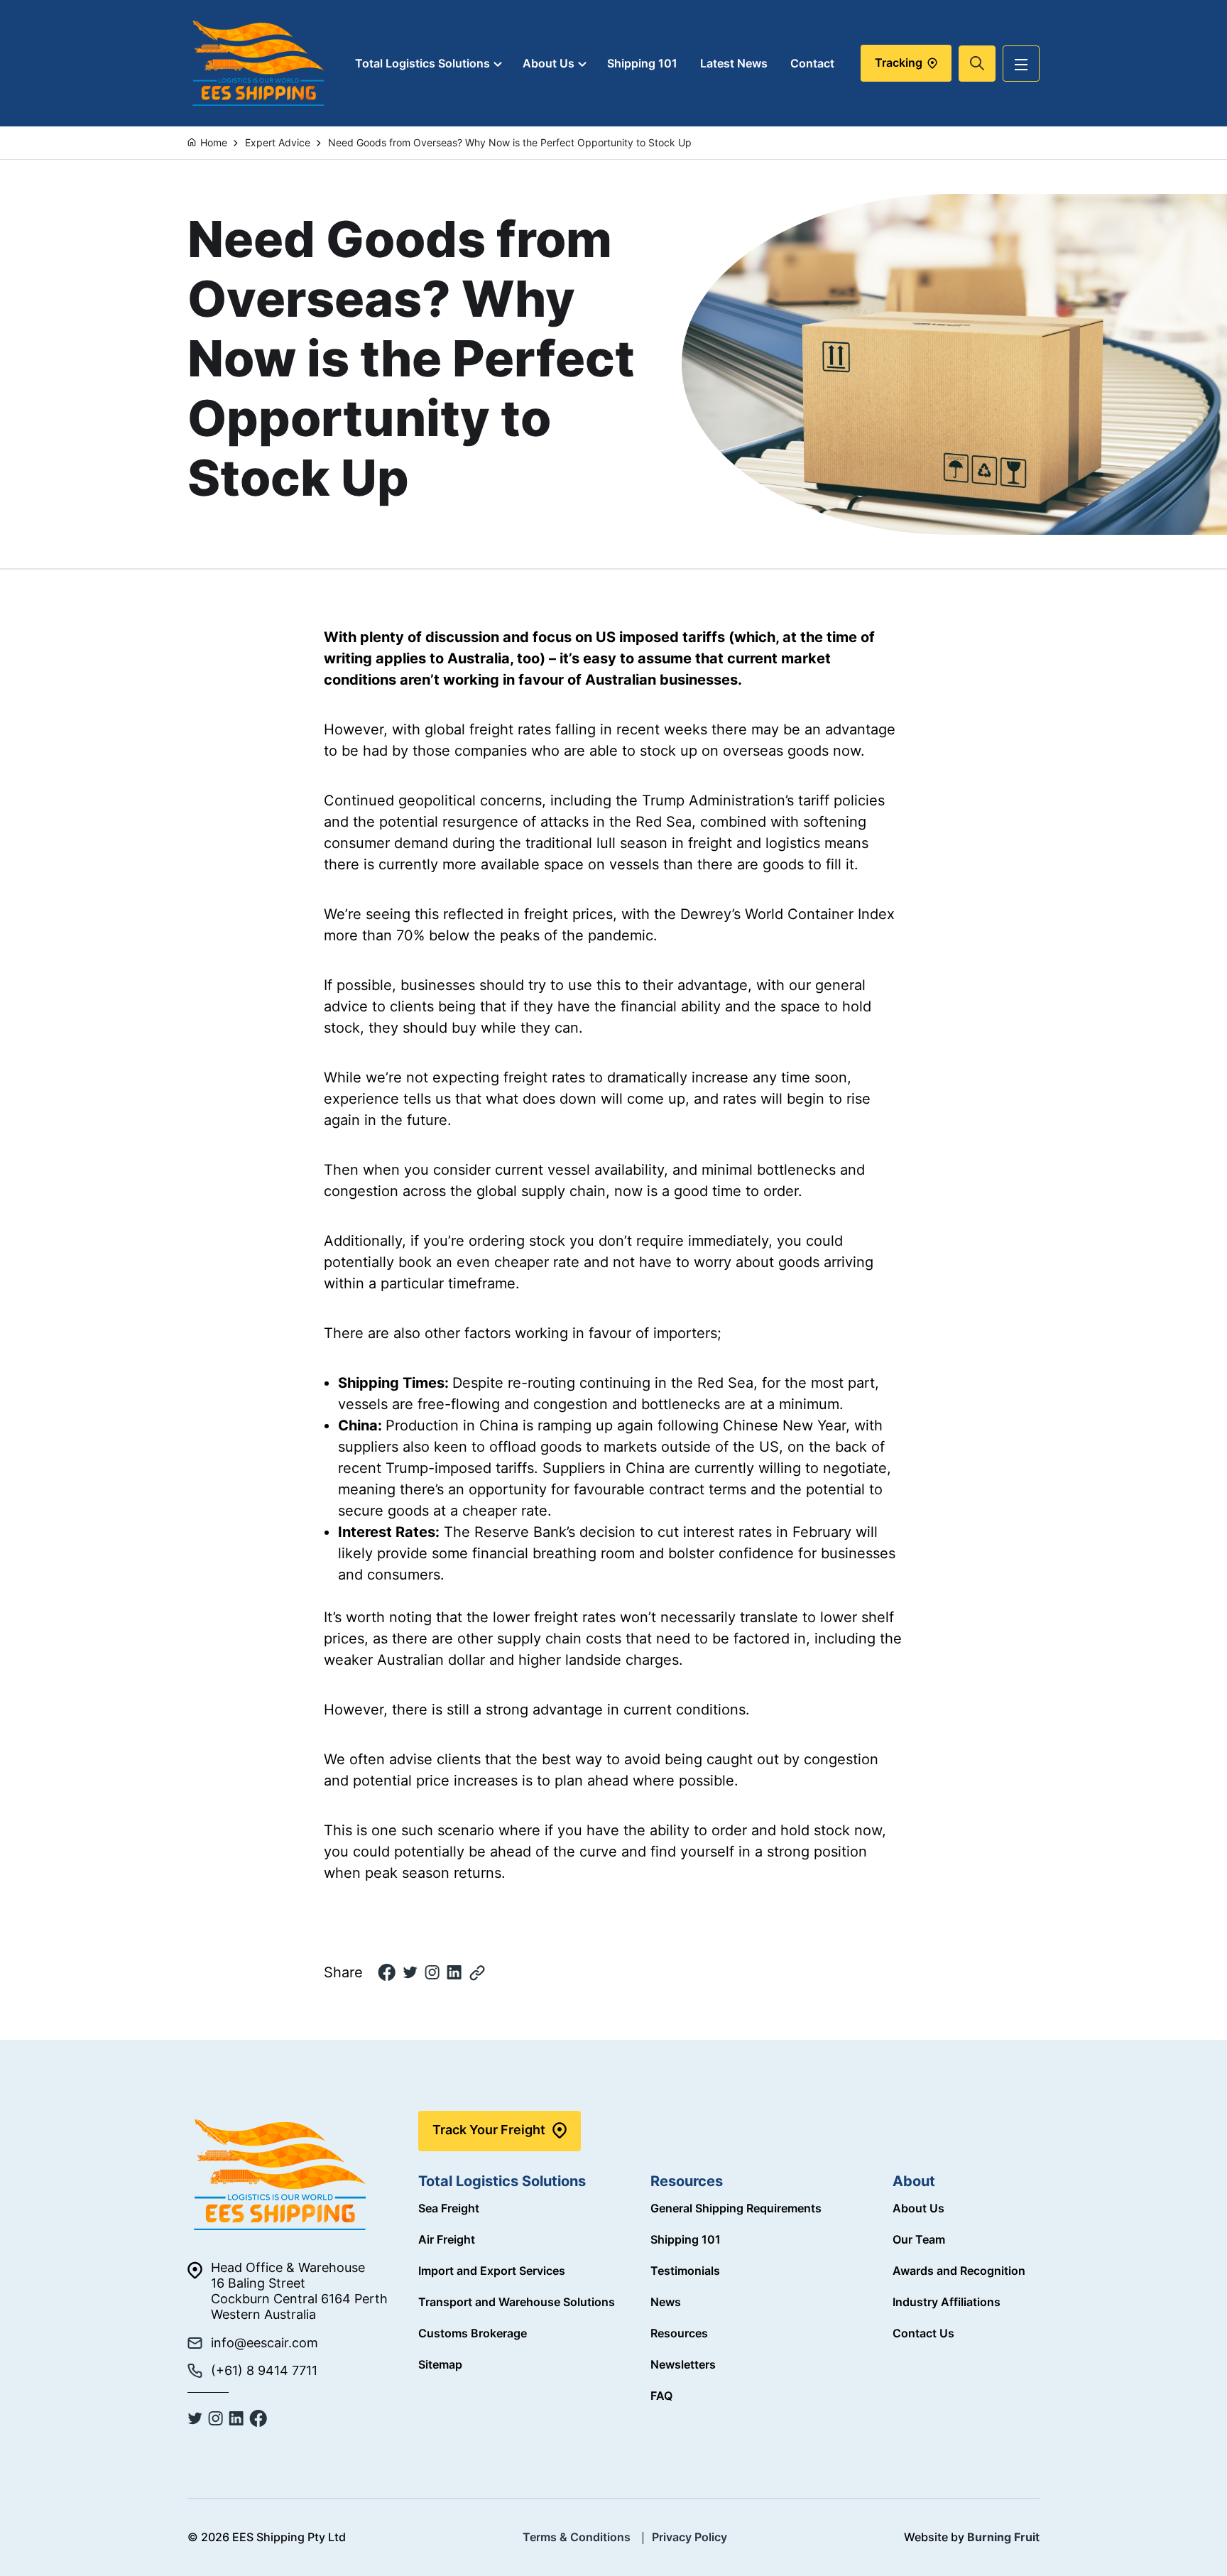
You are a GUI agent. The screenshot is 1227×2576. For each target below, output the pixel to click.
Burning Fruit (1003, 2537)
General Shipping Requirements (736, 2208)
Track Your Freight (489, 2130)
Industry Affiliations (947, 2302)
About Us (549, 64)
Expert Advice (278, 142)
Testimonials (685, 2271)
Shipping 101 (642, 64)
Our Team (919, 2239)
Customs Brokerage (473, 2333)
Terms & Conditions (577, 2537)
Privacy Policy (689, 2537)
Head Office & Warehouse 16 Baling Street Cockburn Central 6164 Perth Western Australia (299, 2291)
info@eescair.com (265, 2343)
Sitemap (440, 2364)
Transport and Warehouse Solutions (517, 2302)
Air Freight (447, 2239)
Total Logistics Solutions (422, 64)
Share (343, 1972)
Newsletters (683, 2364)
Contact (812, 64)
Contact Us (923, 2333)
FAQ (661, 2396)
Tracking (900, 63)
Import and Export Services (492, 2271)
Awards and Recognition (959, 2271)
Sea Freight (449, 2208)
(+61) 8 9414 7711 (264, 2370)
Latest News (734, 64)
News (666, 2302)
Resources (679, 2333)
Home (214, 142)
